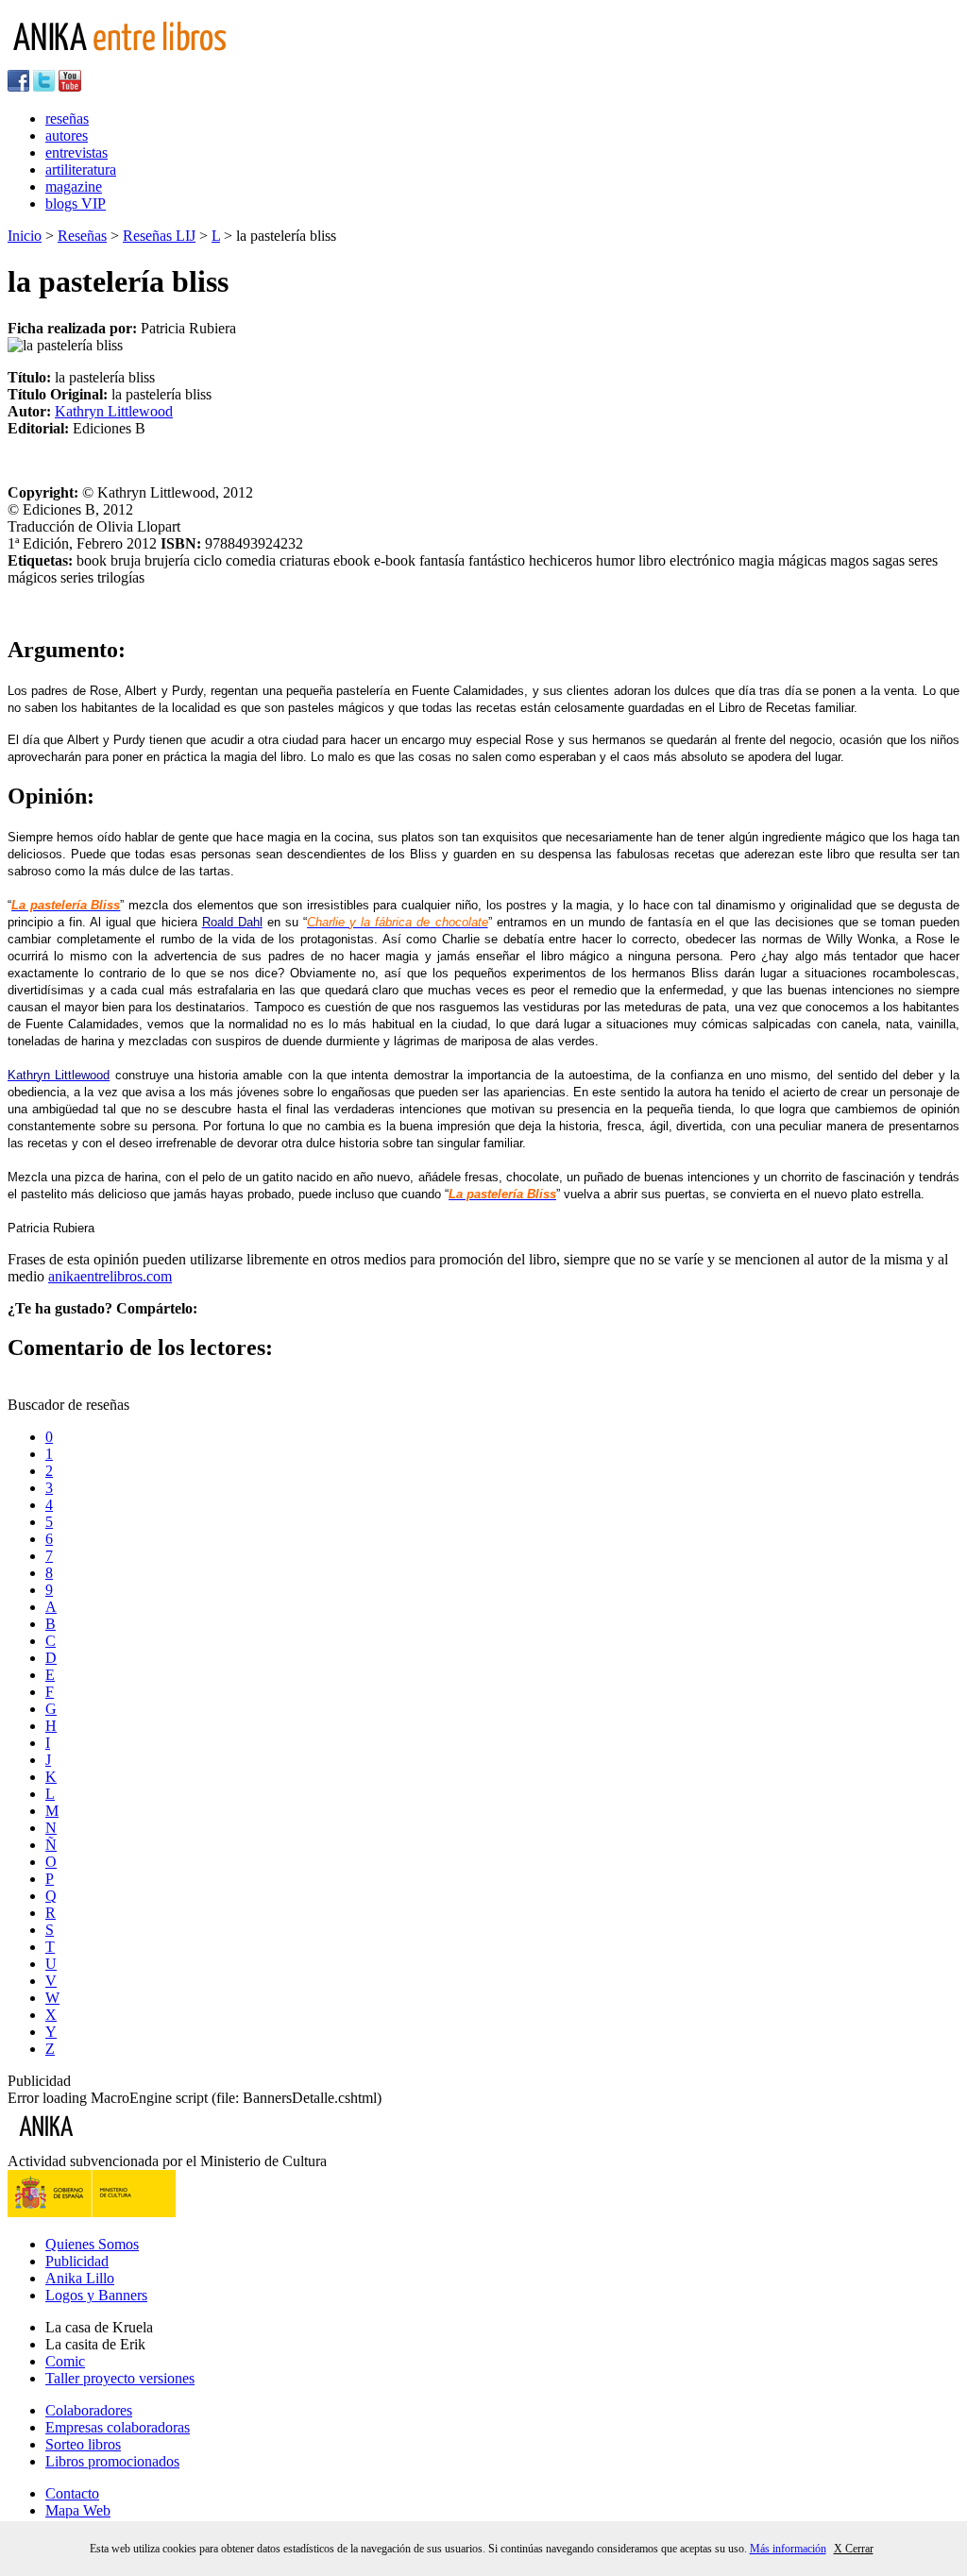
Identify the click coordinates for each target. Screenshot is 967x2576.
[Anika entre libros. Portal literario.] (131, 61)
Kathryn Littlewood (114, 411)
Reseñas (82, 236)
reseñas (67, 119)
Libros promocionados (112, 2461)
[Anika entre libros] (105, 2144)
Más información (788, 2549)
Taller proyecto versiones (120, 2378)
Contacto (72, 2493)
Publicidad (77, 2261)
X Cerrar (854, 2549)
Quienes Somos (92, 2244)
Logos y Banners (96, 2295)
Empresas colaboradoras (118, 2427)
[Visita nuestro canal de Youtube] (70, 86)
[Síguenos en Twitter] (44, 86)
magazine (74, 186)
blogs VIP (76, 203)
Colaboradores (89, 2410)
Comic (65, 2361)
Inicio (25, 236)
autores (67, 136)
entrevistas (76, 153)
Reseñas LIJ (159, 236)
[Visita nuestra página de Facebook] (18, 86)
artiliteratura (81, 169)
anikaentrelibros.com (110, 1276)
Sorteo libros (83, 2444)
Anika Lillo (80, 2278)
